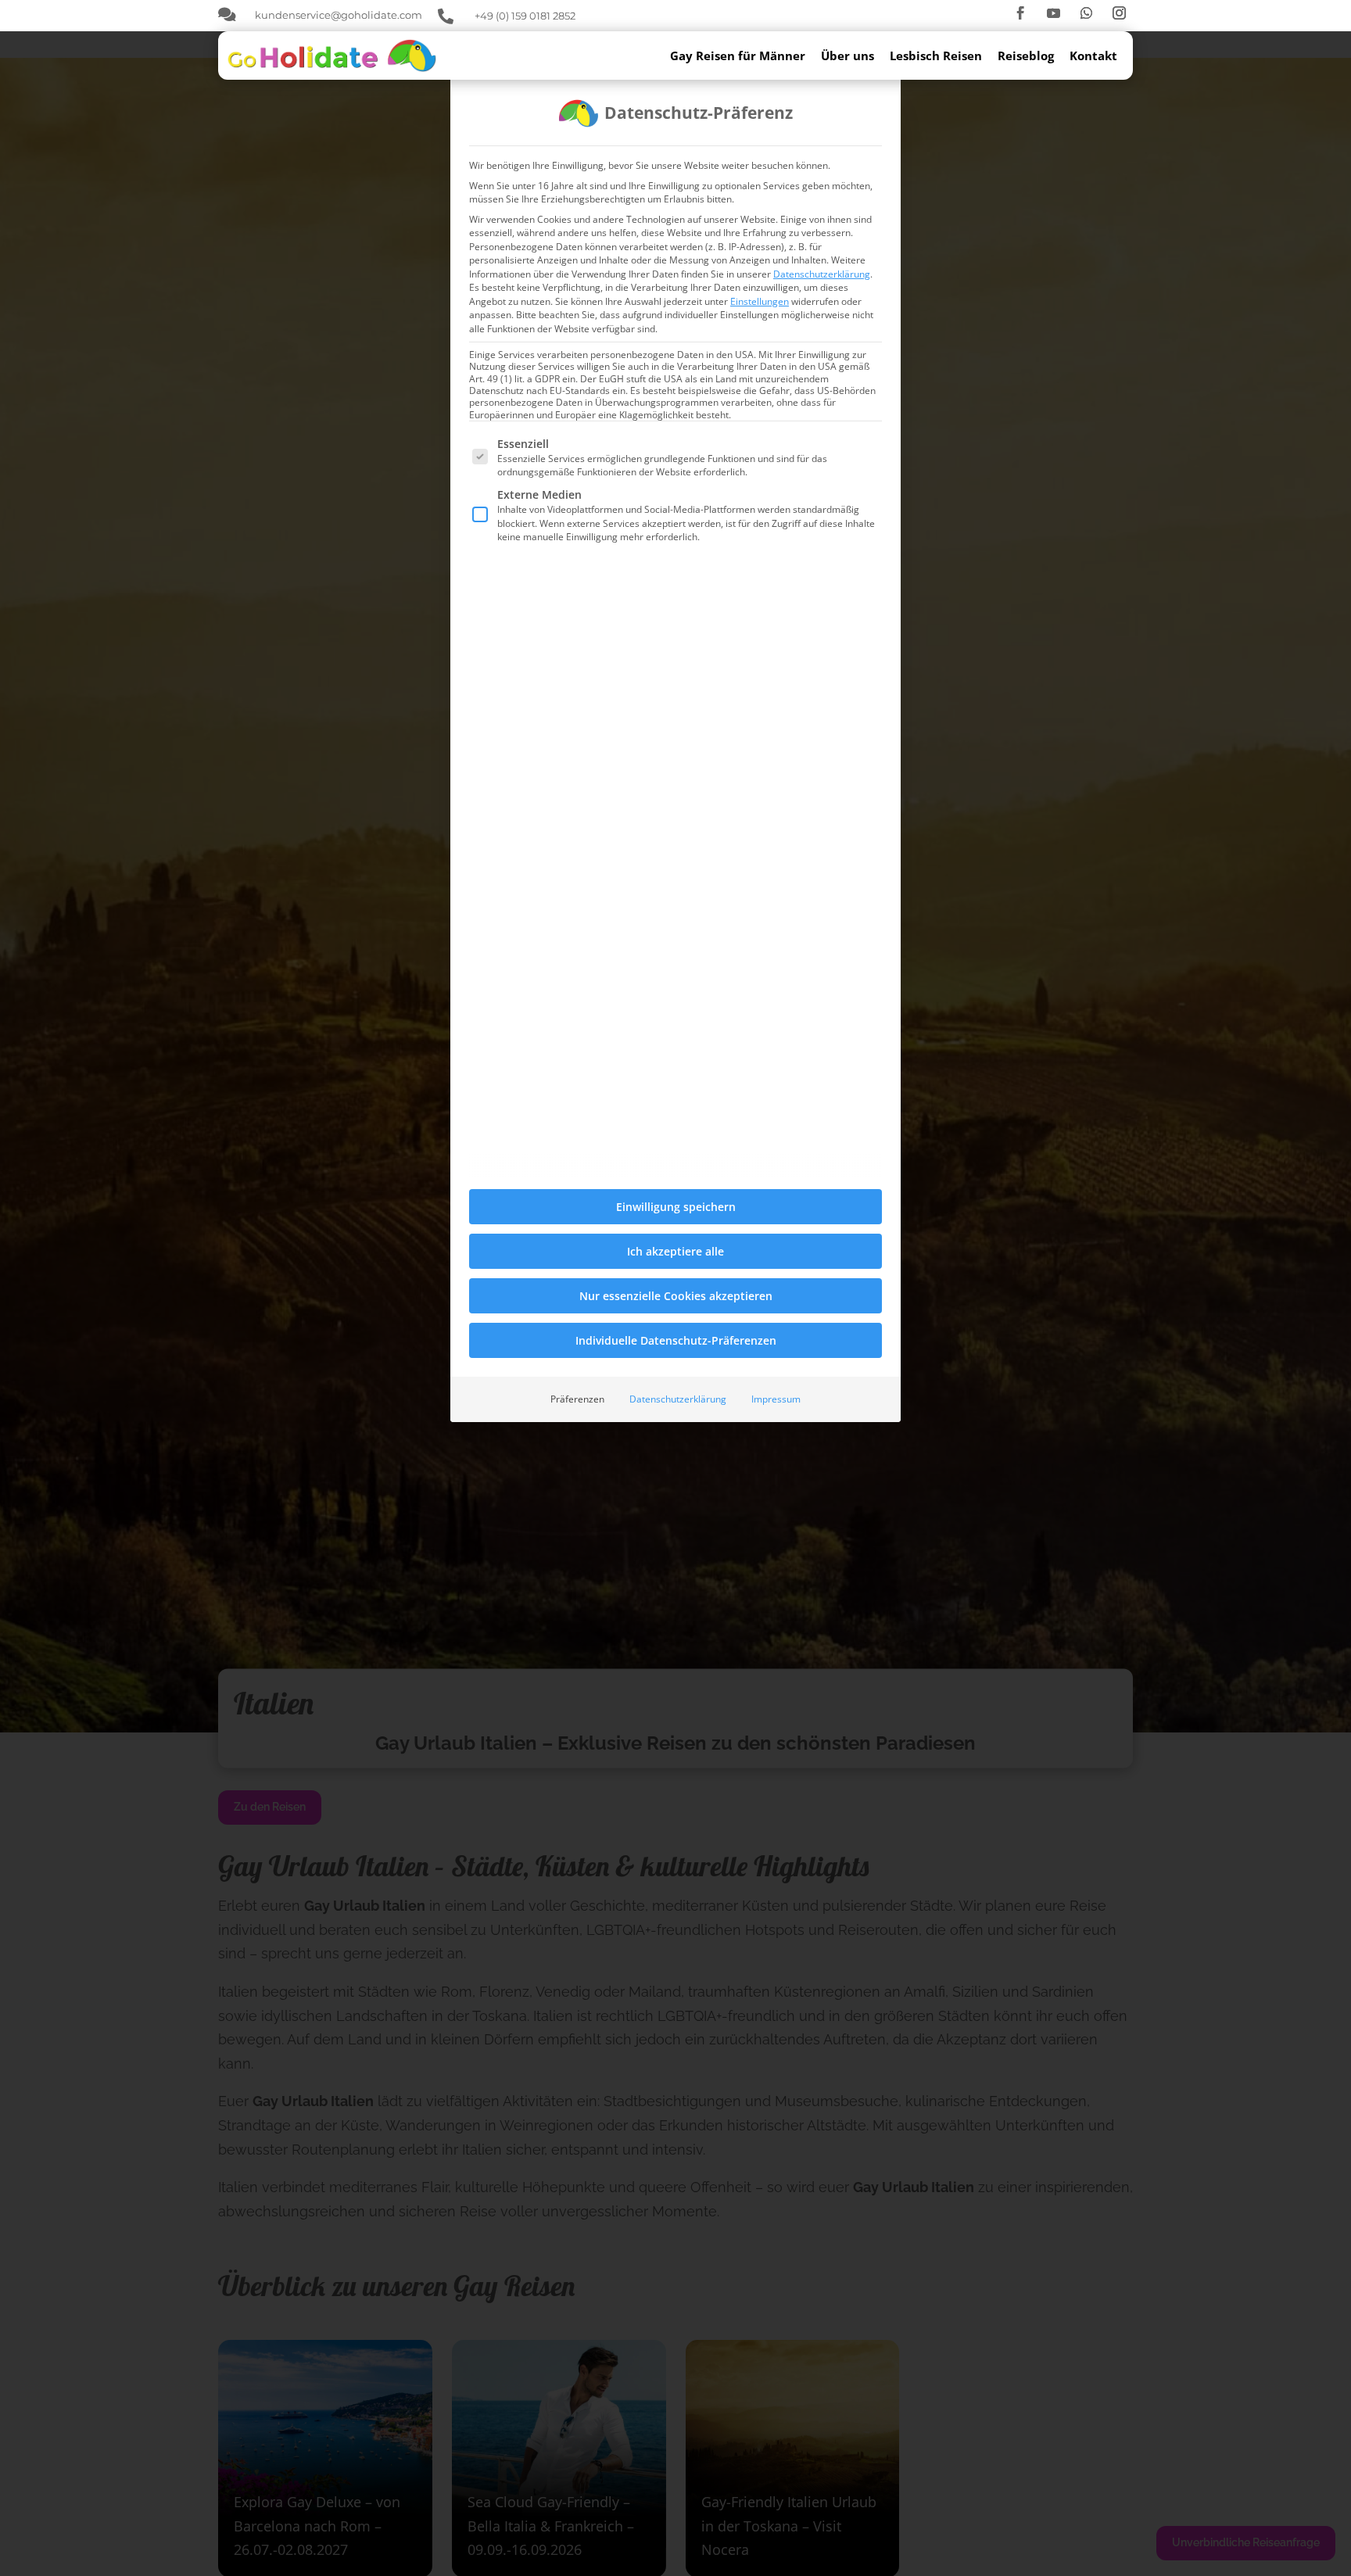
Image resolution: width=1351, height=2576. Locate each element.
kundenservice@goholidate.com (339, 15)
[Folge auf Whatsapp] (1087, 13)
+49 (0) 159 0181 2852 (525, 16)
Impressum (776, 1399)
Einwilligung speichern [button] (676, 1207)
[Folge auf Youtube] (1054, 13)
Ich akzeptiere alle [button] (675, 1251)
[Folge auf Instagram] (1120, 13)
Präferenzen (577, 1399)
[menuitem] (745, 56)
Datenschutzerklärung (822, 274)
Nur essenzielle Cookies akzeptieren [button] (676, 1296)
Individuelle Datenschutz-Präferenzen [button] (676, 1340)
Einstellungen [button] (760, 301)
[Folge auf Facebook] (1021, 13)
